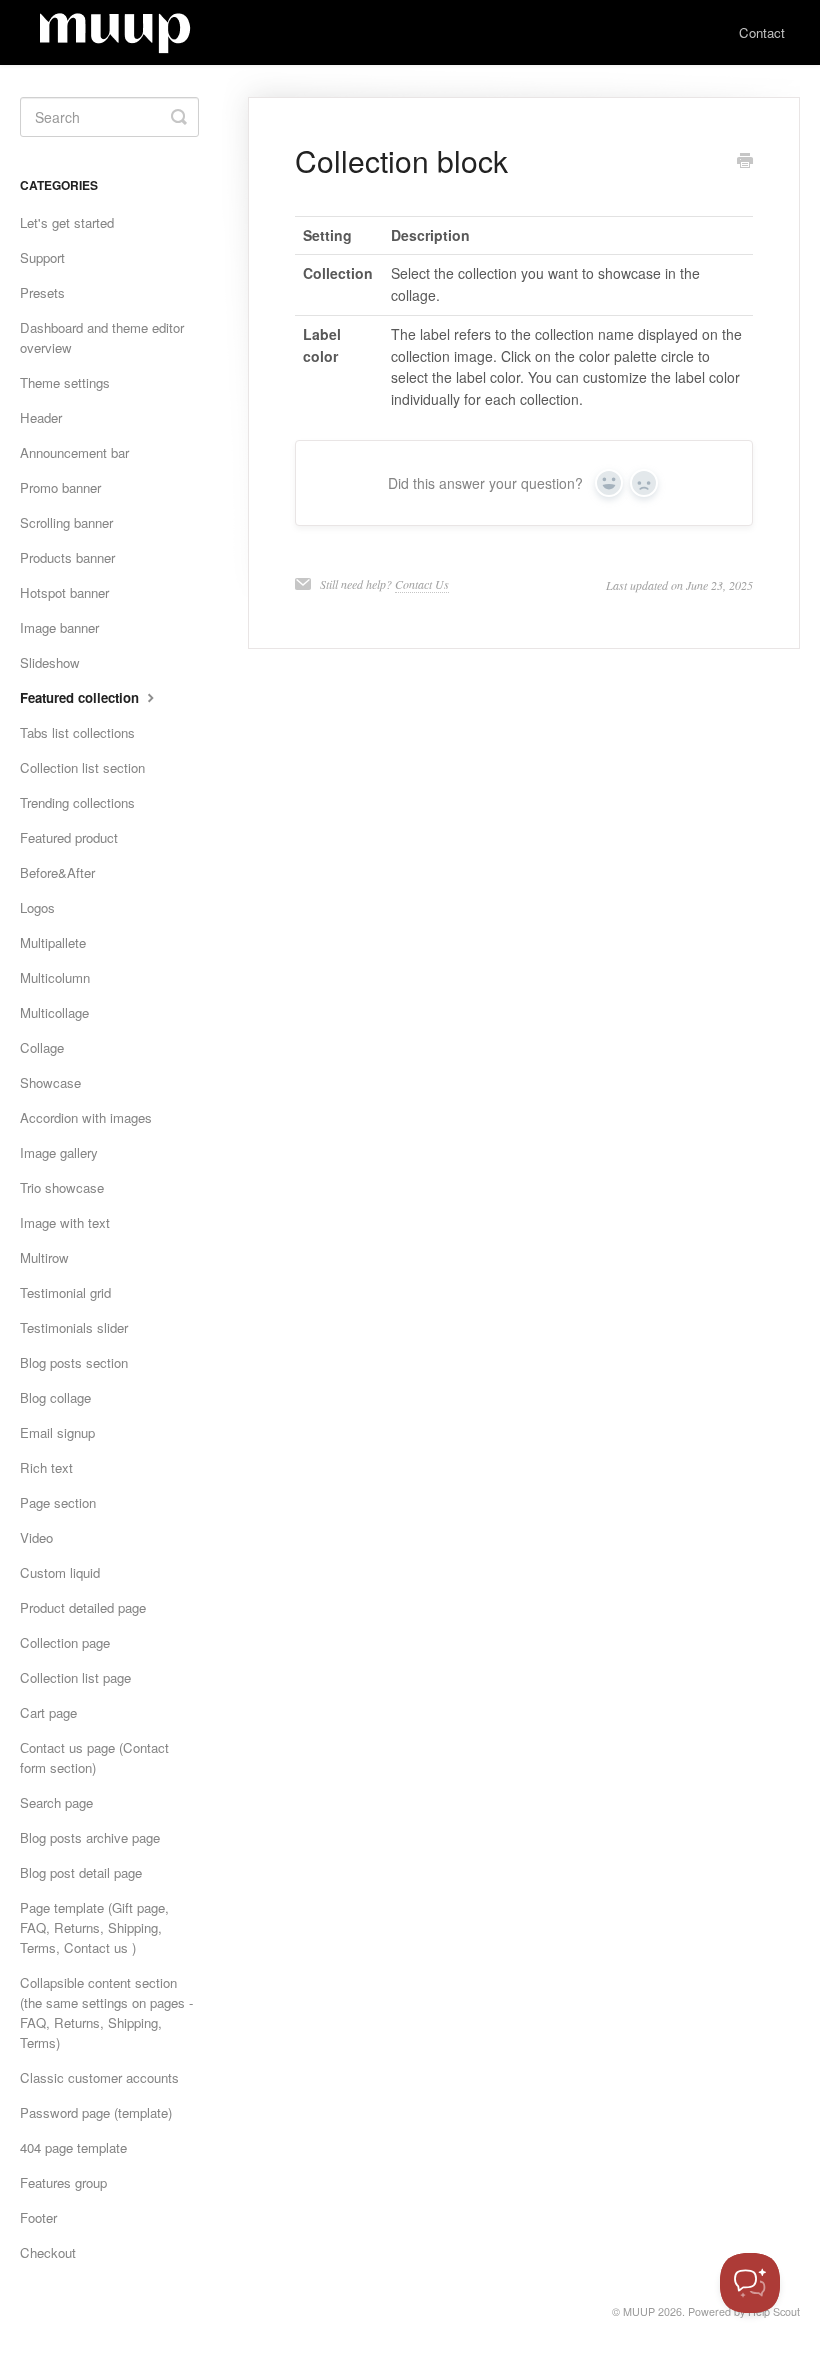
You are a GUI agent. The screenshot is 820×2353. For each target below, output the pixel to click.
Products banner (67, 557)
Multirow (44, 1257)
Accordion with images (86, 1117)
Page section (58, 1502)
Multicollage (54, 1012)
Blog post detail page (81, 1872)
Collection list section (82, 767)
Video (36, 1537)
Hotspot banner (64, 592)
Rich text (46, 1467)
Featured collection (81, 697)
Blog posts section (74, 1362)
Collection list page (75, 1677)
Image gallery (59, 1152)
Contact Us (422, 584)
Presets (42, 292)
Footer (38, 2217)
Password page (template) (96, 2112)
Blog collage (55, 1397)
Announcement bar (74, 452)
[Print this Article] (745, 162)
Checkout (48, 2252)
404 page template (73, 2147)
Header (41, 417)
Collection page (65, 1642)
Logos (37, 907)
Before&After (57, 872)
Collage (42, 1047)
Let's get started (67, 222)
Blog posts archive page (90, 1837)
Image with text (65, 1222)
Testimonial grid (65, 1292)
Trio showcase (62, 1187)
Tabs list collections (77, 732)
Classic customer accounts (99, 2077)
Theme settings (65, 382)
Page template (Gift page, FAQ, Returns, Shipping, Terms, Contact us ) (94, 1927)
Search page (56, 1802)
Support (42, 257)
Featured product (69, 837)
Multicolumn (55, 977)
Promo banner (60, 487)
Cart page (48, 1712)
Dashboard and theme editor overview (102, 337)
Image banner (59, 627)
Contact (762, 32)
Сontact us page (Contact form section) (94, 1757)
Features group (63, 2182)
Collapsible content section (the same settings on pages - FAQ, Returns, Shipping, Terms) (106, 2012)
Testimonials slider (74, 1327)
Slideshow (50, 662)
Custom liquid (60, 1572)
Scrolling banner (66, 522)
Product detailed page (83, 1607)
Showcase (50, 1082)
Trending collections (77, 802)
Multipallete (53, 942)
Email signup (57, 1432)
